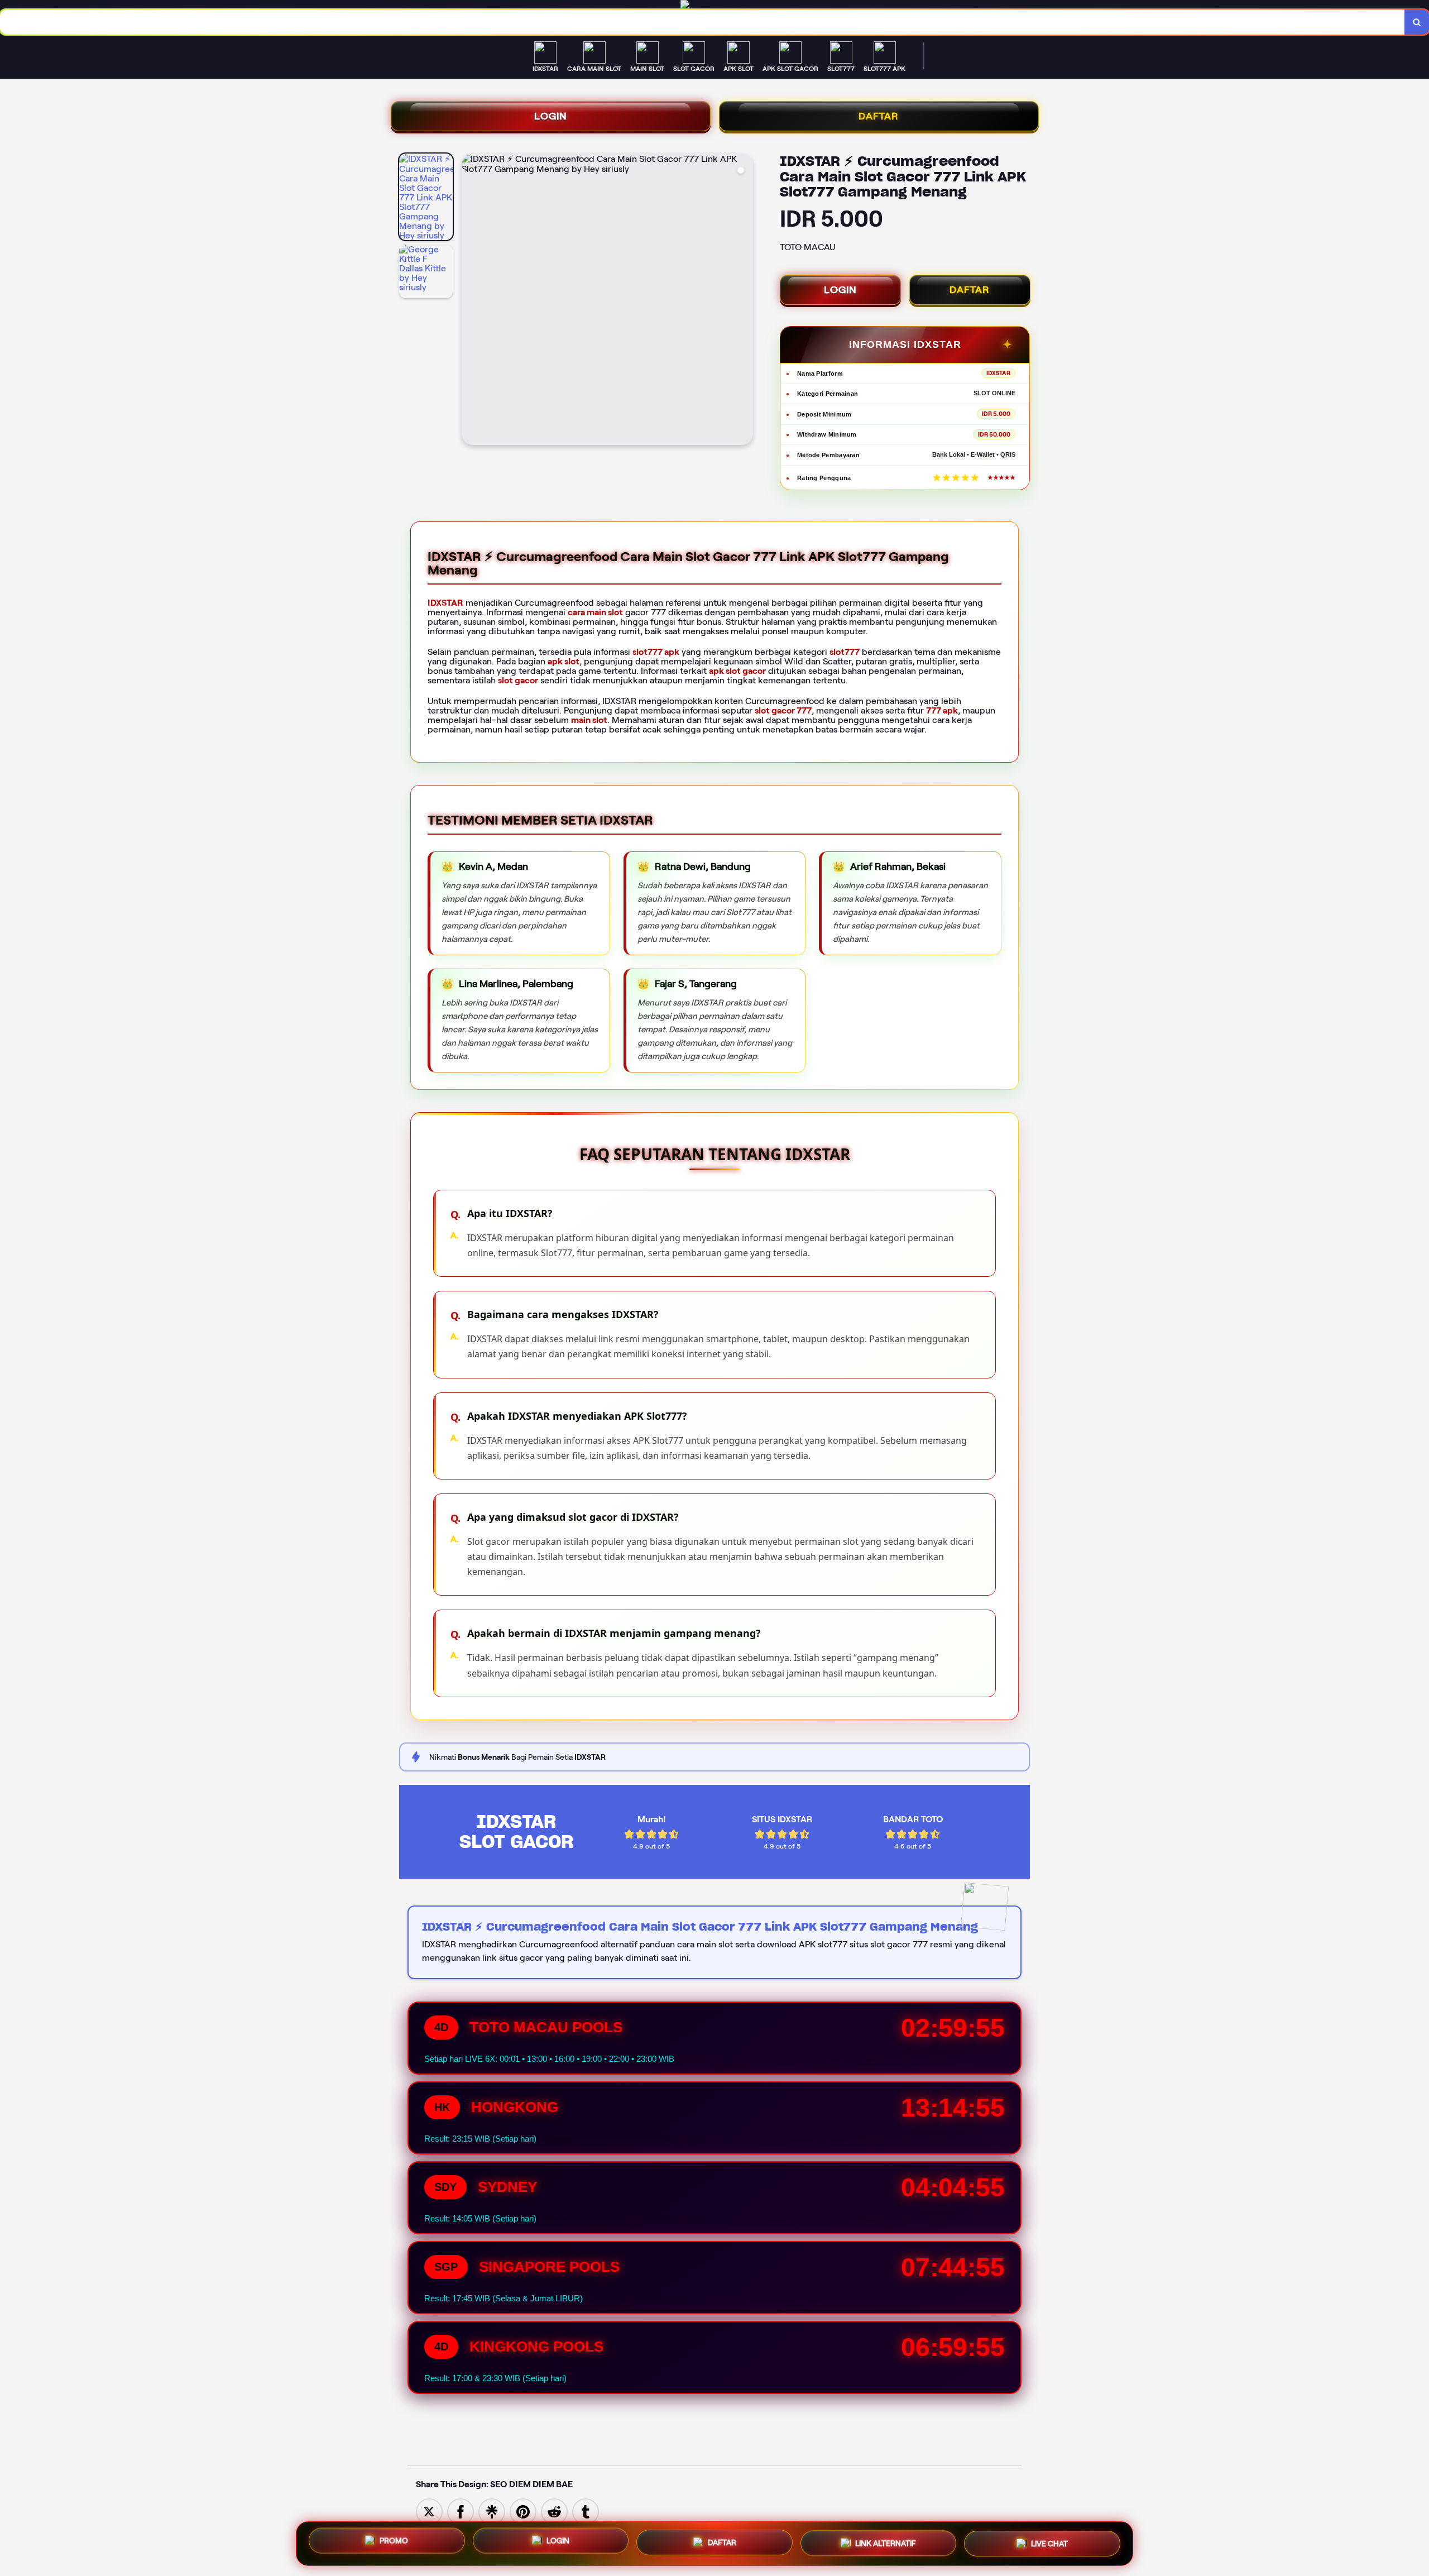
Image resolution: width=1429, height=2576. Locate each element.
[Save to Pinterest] (523, 2511)
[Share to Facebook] (461, 2511)
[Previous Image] (471, 301)
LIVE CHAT (1049, 2544)
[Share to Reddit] (554, 2511)
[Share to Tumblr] (586, 2511)
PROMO (394, 2541)
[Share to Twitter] (429, 2511)
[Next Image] (744, 301)
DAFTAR (879, 116)
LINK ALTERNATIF (886, 2544)
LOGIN (551, 116)
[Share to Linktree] (492, 2511)
